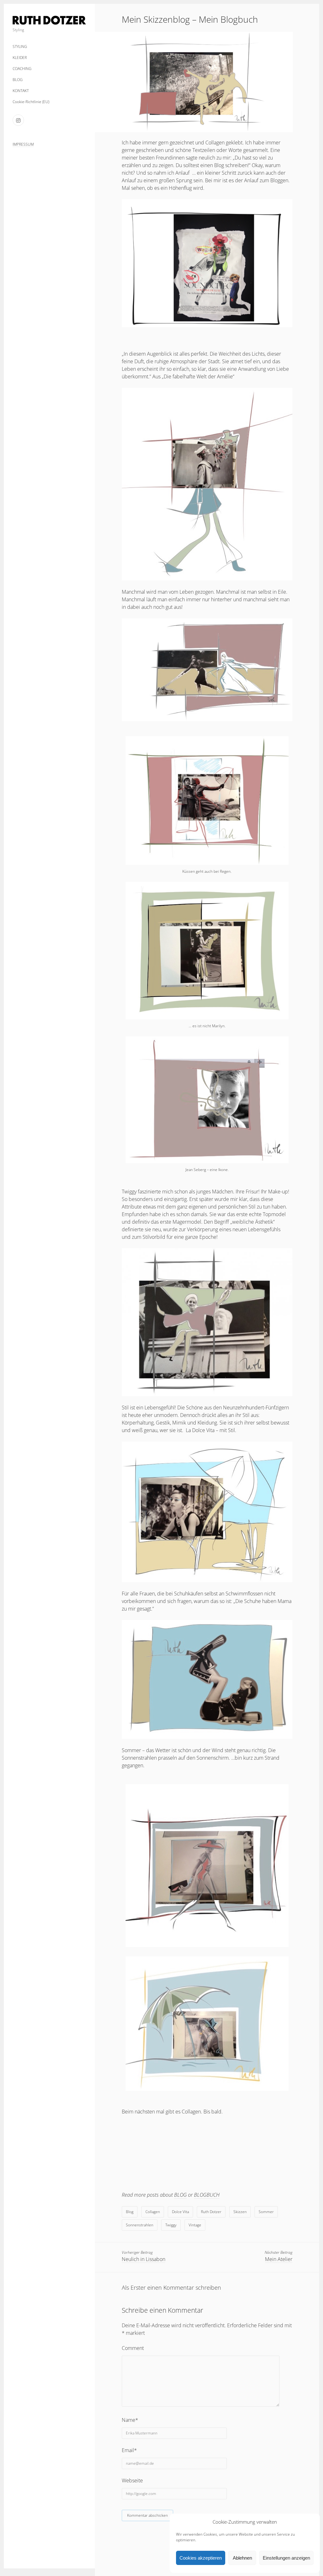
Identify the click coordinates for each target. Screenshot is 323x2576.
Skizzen (240, 2212)
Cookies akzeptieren (201, 2558)
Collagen (153, 2212)
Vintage (195, 2225)
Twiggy (171, 2225)
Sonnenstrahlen (140, 2225)
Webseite (132, 2480)
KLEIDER (20, 58)
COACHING (22, 69)
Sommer (266, 2212)
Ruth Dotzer (211, 2212)
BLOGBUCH (207, 2195)
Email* (129, 2450)
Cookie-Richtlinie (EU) (31, 102)
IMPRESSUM (23, 144)
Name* (130, 2420)
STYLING (20, 47)
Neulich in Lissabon (144, 2259)
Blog (130, 2212)
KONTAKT (21, 91)
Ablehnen (242, 2558)
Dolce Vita (180, 2212)
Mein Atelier (279, 2259)
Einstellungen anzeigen (286, 2558)
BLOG (18, 80)
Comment (133, 2348)
